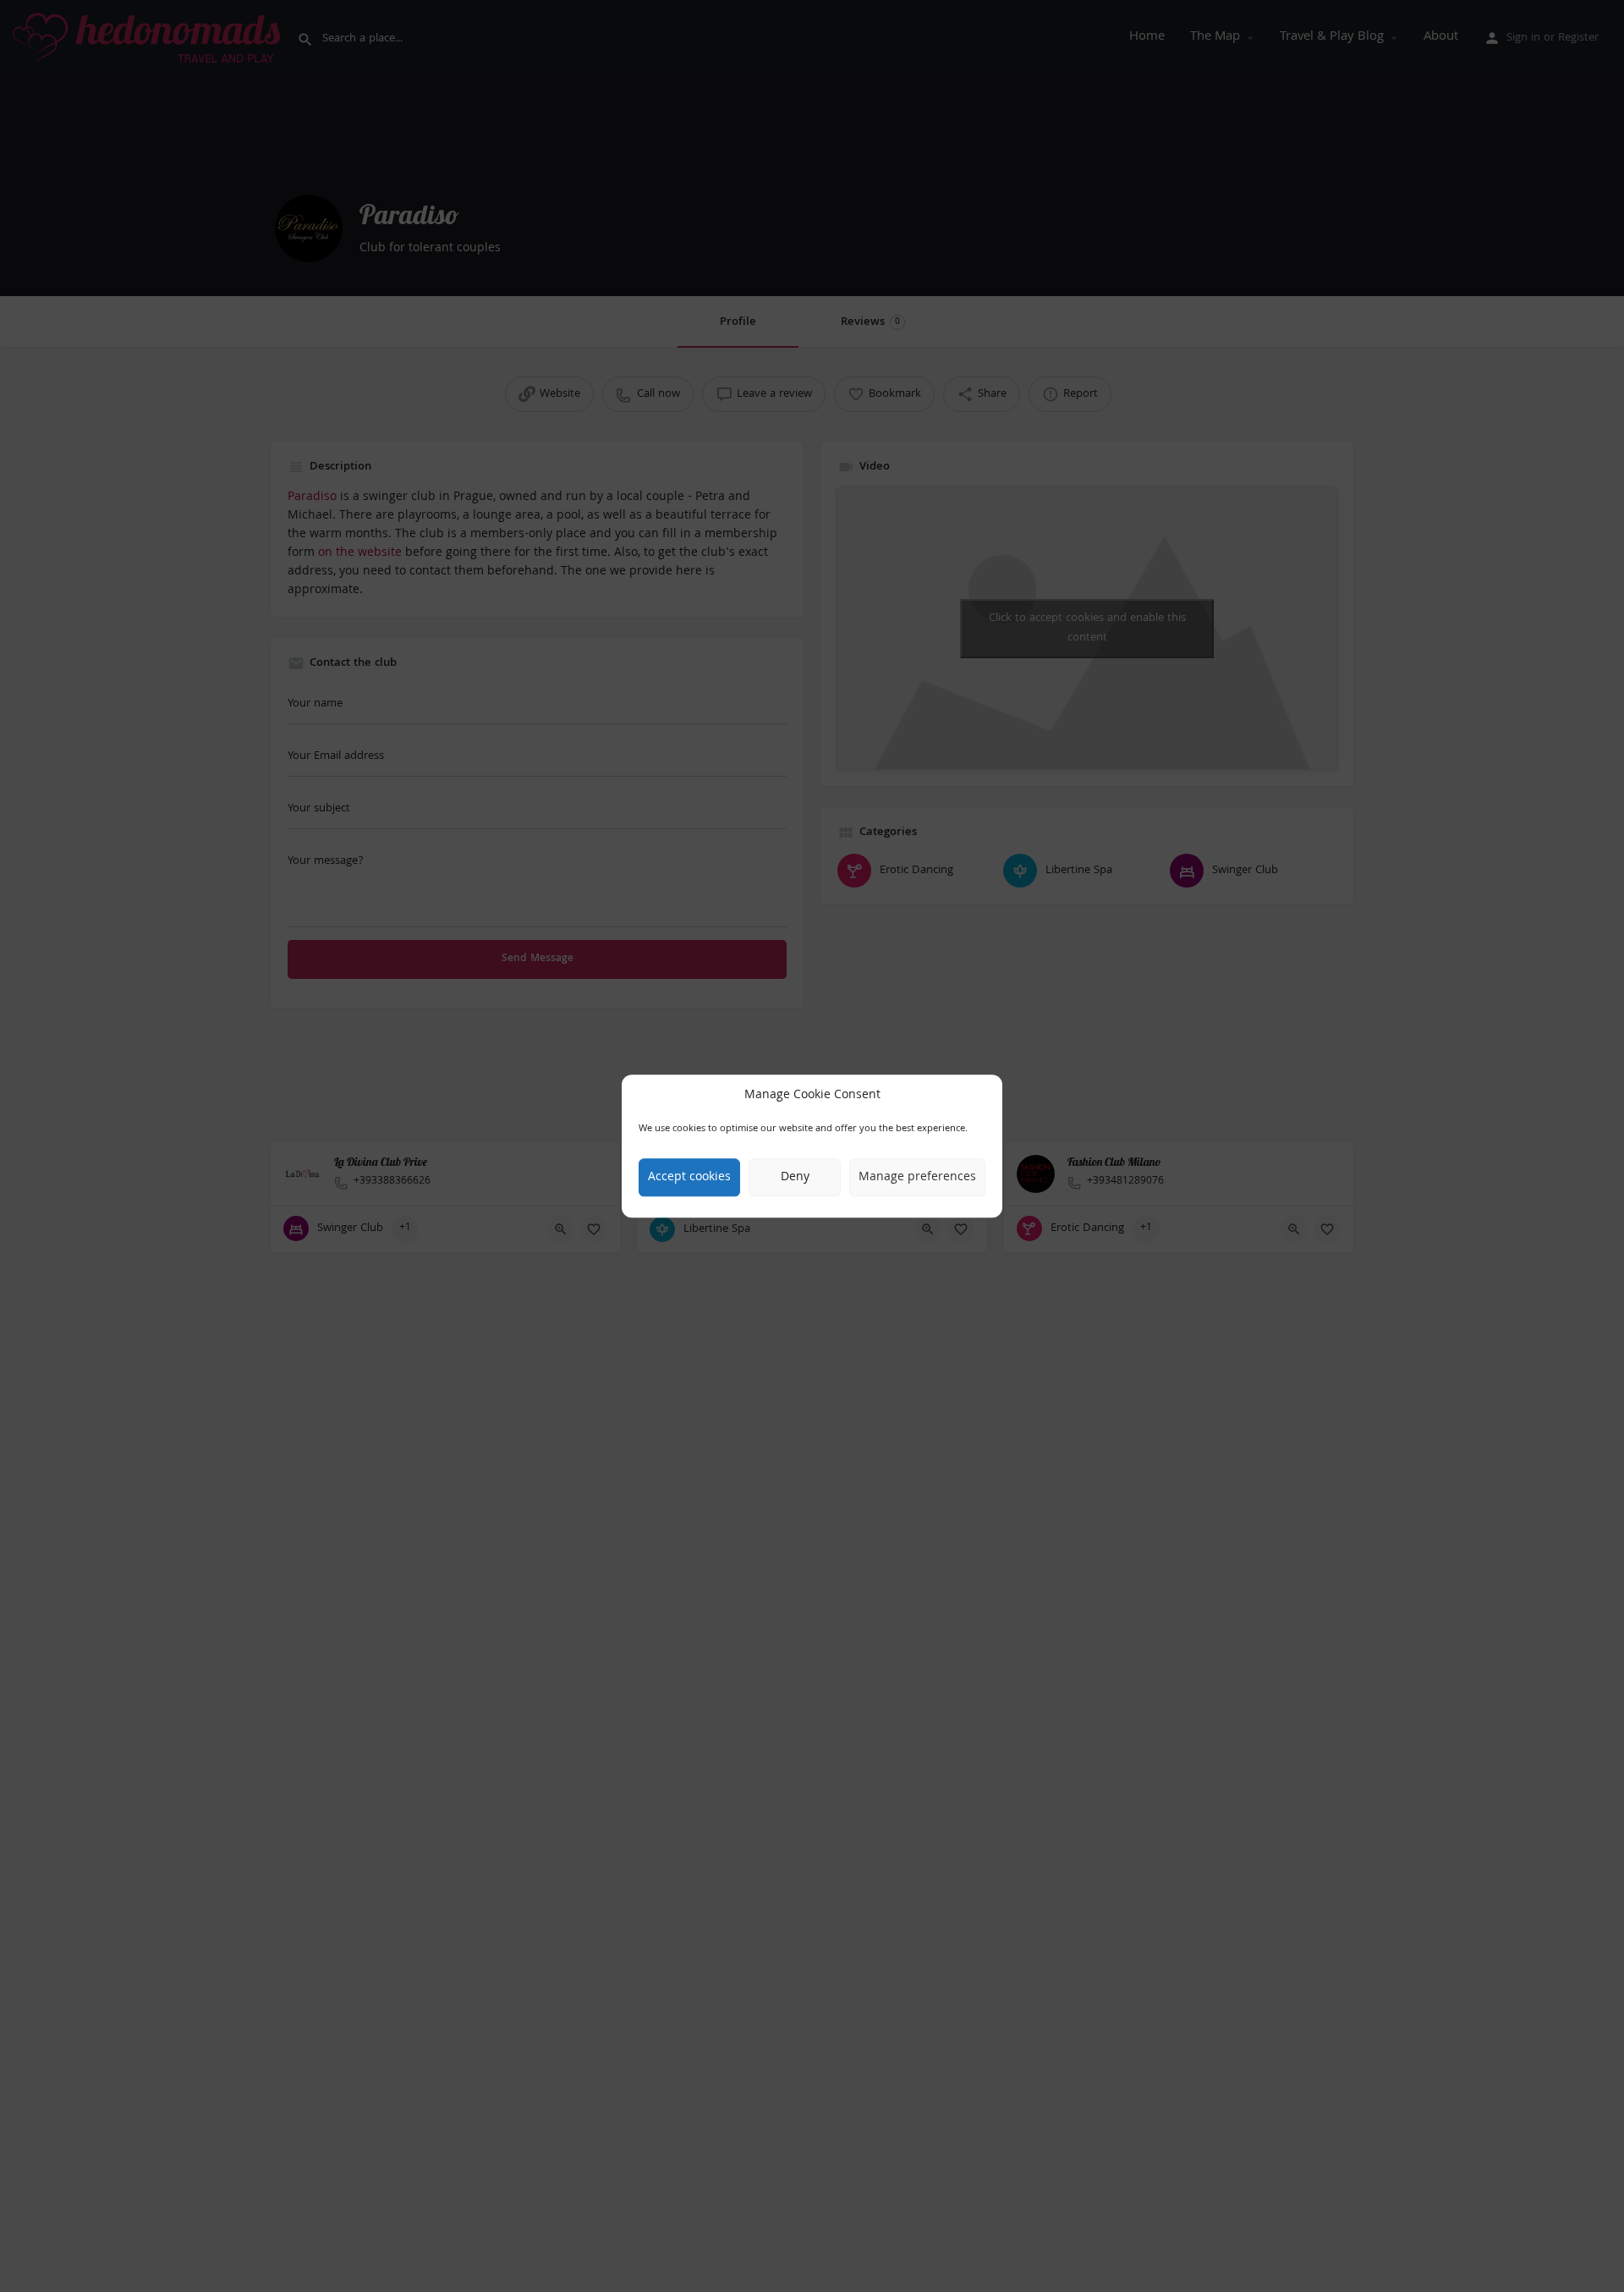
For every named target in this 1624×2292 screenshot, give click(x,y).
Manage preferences (917, 1178)
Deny (795, 1178)
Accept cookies (689, 1178)
